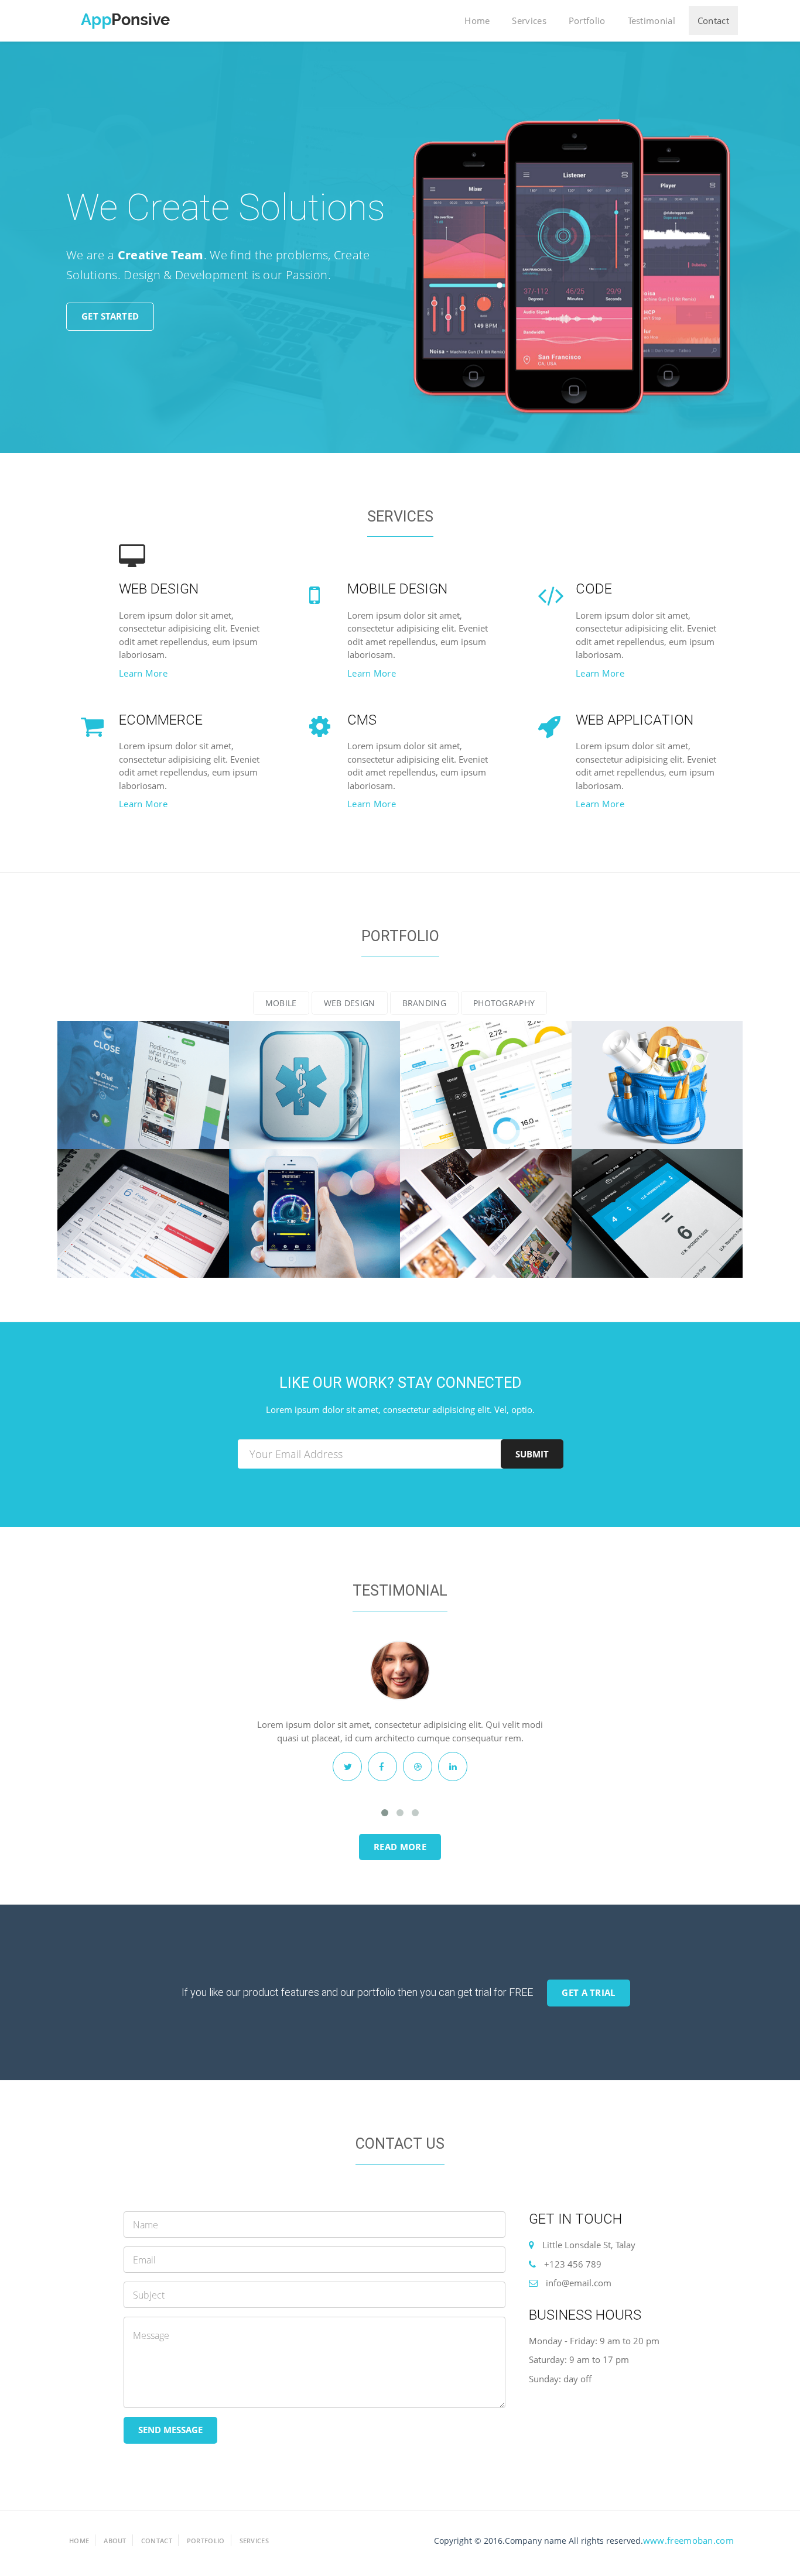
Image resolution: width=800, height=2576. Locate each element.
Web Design (350, 1003)
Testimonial (652, 20)
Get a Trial (588, 1992)
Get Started (110, 316)
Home (477, 20)
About (115, 2541)
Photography (504, 1003)
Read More (400, 1847)
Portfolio (587, 20)
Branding (424, 1003)
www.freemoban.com (688, 2540)
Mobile (281, 1003)
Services (529, 20)
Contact (713, 20)
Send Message (170, 2430)
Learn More (143, 673)
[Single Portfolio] (143, 1085)
